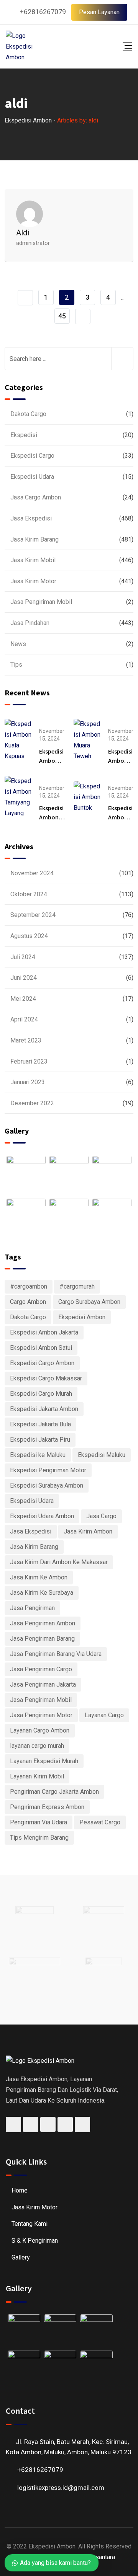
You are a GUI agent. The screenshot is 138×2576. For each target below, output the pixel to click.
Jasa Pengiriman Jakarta (43, 1684)
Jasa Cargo (101, 1516)
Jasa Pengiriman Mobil (41, 602)
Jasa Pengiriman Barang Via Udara (56, 1654)
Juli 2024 (23, 957)
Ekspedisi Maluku (102, 1455)
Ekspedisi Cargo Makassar (46, 1378)
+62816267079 (43, 12)
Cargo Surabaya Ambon (89, 1302)
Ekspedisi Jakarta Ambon (44, 1409)
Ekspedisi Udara (32, 477)
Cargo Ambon (28, 1302)
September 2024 (33, 915)
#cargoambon (29, 1286)
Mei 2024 (23, 999)
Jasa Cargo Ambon (36, 497)
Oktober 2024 (29, 894)
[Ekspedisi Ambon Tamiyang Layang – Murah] (18, 797)
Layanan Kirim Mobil (37, 1776)
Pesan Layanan (99, 12)
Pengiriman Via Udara (39, 1822)
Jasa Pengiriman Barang (42, 1639)
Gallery (21, 2257)
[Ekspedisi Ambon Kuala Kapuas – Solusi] (18, 740)
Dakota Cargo (28, 414)
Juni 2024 (24, 978)
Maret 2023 (26, 1040)
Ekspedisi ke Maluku (38, 1455)
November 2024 (32, 873)
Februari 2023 (29, 1061)
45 (62, 316)
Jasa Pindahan (30, 623)
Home (20, 2190)
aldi (23, 233)
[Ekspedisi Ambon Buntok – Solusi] (87, 797)
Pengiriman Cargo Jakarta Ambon (54, 1792)
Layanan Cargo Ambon (40, 1730)
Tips (16, 665)
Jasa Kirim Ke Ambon (39, 1577)
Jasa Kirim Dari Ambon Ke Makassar (59, 1562)
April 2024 (24, 1019)
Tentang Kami (30, 2224)
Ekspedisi (24, 435)
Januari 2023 (28, 1082)
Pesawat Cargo (100, 1822)
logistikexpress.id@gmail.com (61, 2488)
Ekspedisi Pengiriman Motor (48, 1470)
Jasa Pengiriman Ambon (43, 1623)
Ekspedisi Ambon (82, 1317)
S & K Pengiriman (35, 2241)
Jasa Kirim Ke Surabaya (42, 1593)
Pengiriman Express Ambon (47, 1807)
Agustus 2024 (29, 936)
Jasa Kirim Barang (34, 539)
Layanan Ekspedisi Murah (44, 1761)
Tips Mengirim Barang (39, 1838)
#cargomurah (77, 1286)
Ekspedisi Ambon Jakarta (44, 1332)
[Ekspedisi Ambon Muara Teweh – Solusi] (87, 740)
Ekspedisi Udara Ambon (42, 1516)
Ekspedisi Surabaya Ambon (47, 1485)
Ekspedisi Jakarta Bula (40, 1424)
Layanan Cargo (104, 1715)
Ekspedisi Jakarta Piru (40, 1440)
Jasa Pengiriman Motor (41, 1715)
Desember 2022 (32, 1103)
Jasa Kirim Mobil (33, 560)
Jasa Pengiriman (32, 1608)
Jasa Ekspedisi (31, 518)
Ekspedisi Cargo (32, 456)
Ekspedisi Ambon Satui (41, 1348)
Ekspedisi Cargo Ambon (42, 1363)
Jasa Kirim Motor (33, 581)
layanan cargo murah (37, 1746)
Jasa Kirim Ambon (88, 1531)
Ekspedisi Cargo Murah (41, 1394)
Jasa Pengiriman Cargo (41, 1669)
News (18, 644)
